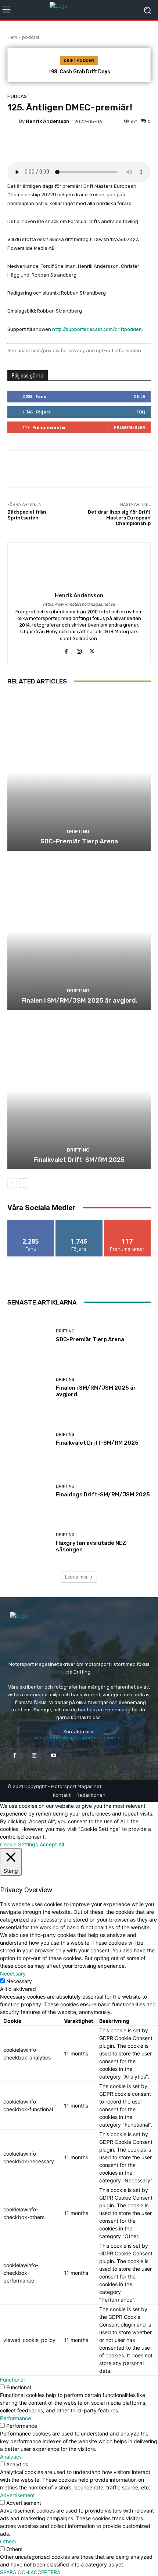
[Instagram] (79, 650)
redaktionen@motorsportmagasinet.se (79, 1738)
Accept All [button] (52, 1844)
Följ (141, 412)
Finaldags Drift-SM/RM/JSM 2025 (103, 1495)
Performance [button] (15, 2418)
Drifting (78, 831)
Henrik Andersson (48, 121)
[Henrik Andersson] (13, 121)
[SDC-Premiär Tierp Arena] (79, 772)
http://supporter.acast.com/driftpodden (97, 329)
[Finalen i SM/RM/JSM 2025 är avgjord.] (79, 931)
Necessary (19, 1981)
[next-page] (24, 1183)
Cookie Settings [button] (19, 1844)
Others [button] (8, 2541)
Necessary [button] (13, 1973)
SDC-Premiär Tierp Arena (79, 841)
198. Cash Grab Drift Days (79, 72)
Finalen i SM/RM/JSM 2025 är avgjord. (79, 1000)
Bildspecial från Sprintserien (27, 515)
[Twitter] (92, 650)
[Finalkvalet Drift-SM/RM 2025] (79, 1090)
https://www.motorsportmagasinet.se (79, 604)
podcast (31, 37)
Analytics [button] (11, 2457)
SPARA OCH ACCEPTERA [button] (30, 2572)
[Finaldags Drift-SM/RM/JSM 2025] (29, 1491)
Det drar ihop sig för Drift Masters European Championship (119, 518)
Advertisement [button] (17, 2495)
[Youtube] (53, 1756)
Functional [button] (12, 2380)
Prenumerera (130, 427)
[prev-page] (12, 1183)
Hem (12, 37)
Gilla (139, 396)
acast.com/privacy (38, 351)
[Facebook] (66, 650)
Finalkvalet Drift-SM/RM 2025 (79, 1160)
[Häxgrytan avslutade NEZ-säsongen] (29, 1543)
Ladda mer (76, 1577)
